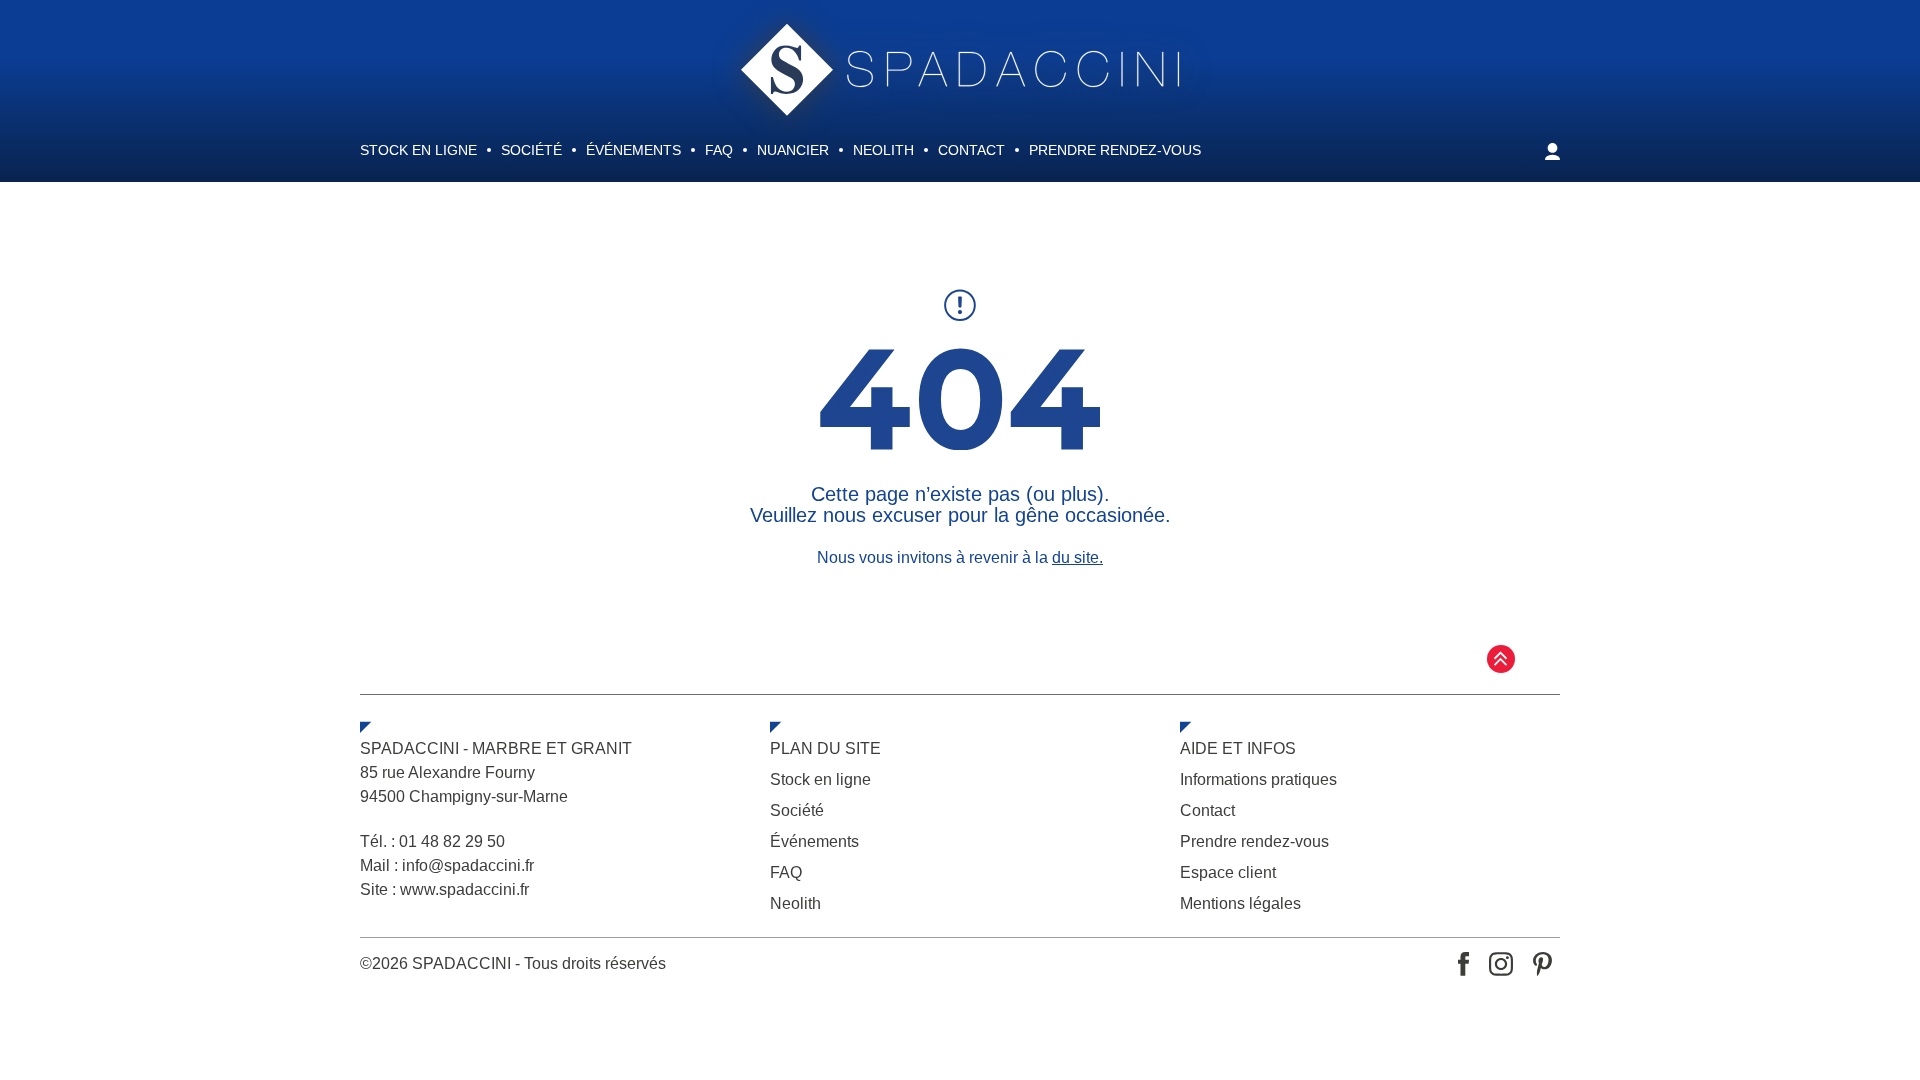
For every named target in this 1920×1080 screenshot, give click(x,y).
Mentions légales (1240, 903)
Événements (633, 150)
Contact (971, 150)
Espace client (1228, 872)
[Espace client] (1552, 161)
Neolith (883, 150)
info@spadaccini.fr (468, 865)
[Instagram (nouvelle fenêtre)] (1501, 963)
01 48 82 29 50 (452, 841)
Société (531, 150)
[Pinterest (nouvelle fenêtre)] (1542, 963)
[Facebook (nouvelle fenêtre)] (1463, 963)
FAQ (719, 150)
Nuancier (793, 150)
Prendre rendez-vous (1115, 150)
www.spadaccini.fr (464, 889)
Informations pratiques (1258, 779)
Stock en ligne (418, 150)
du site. (1077, 557)
